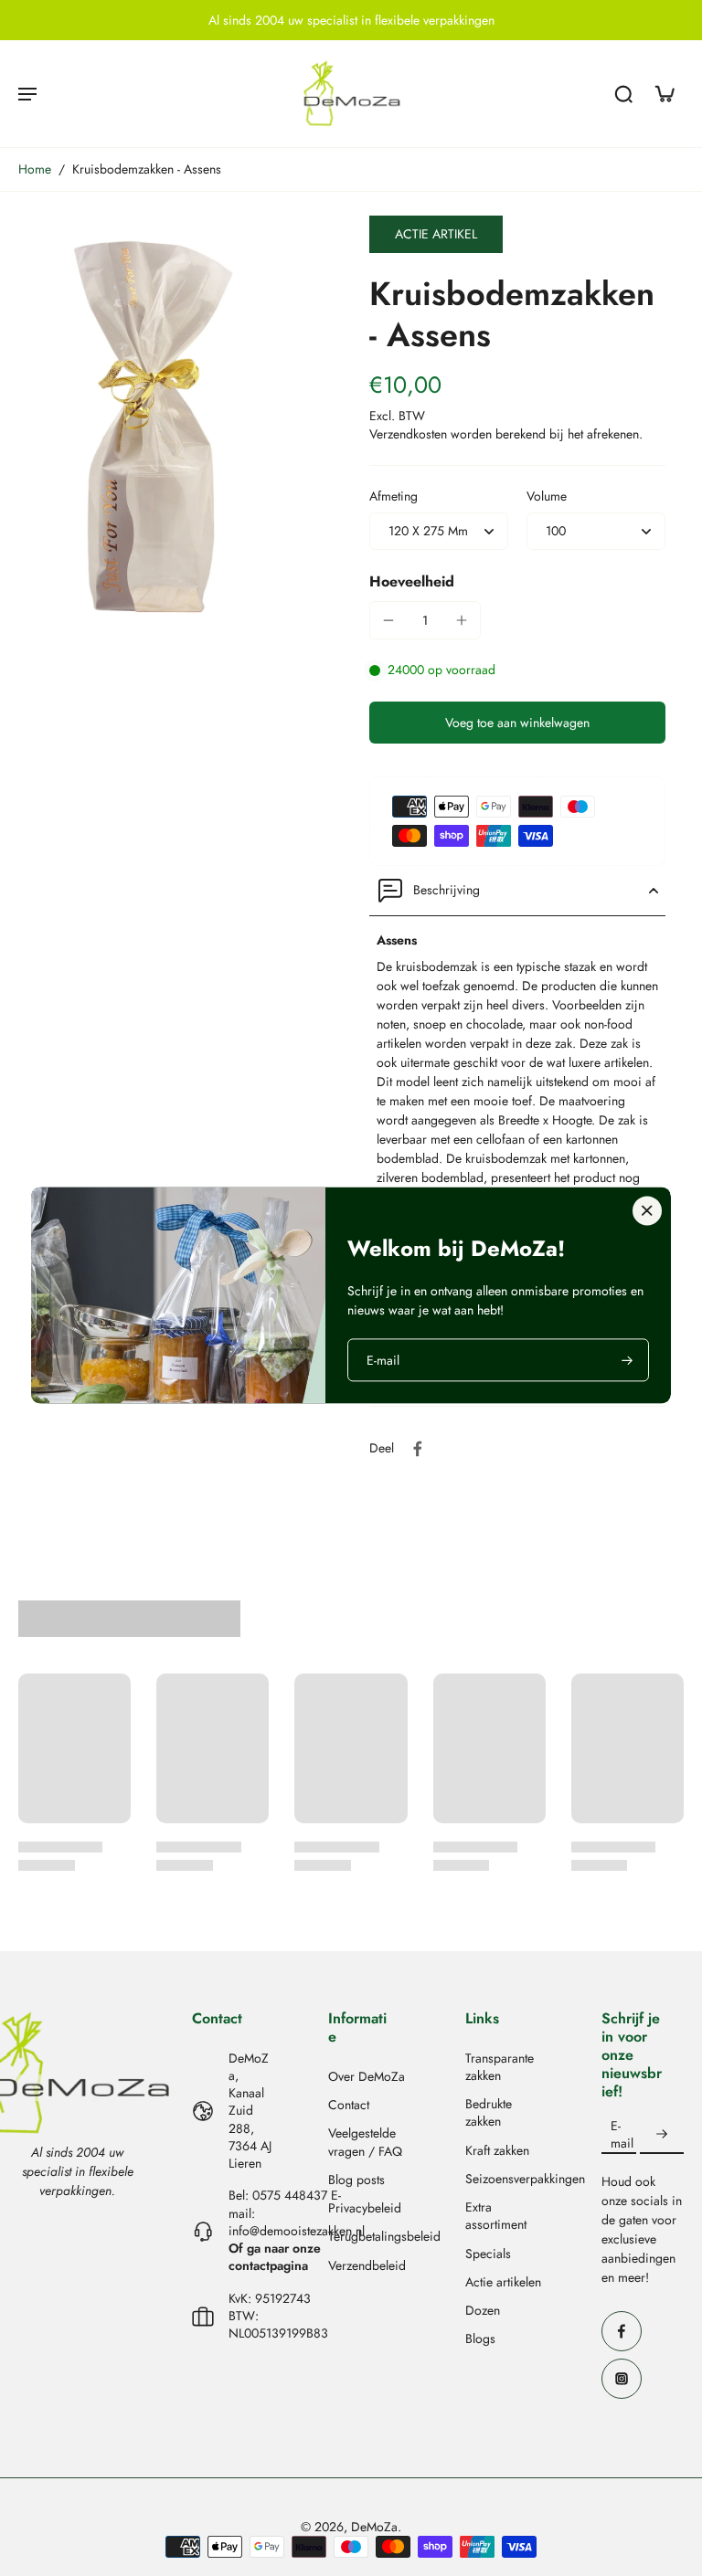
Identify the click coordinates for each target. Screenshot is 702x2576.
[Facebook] (622, 2331)
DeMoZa (374, 2527)
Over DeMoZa (367, 2077)
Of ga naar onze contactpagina (275, 2257)
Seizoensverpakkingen (506, 2179)
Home (35, 169)
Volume (547, 496)
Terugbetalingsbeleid (369, 2237)
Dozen (483, 2311)
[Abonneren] (662, 2135)
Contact (349, 2105)
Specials (488, 2254)
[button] (517, 723)
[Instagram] (622, 2379)
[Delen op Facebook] (418, 1449)
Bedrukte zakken (489, 2113)
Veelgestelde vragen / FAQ (365, 2142)
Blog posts (356, 2180)
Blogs (480, 2339)
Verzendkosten (410, 434)
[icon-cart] (664, 93)
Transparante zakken (500, 2067)
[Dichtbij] (647, 1210)
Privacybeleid (365, 2208)
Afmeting (394, 496)
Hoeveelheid (412, 581)
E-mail (622, 2135)
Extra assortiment (496, 2216)
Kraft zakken (497, 2151)
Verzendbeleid (367, 2266)
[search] (623, 93)
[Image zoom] (175, 423)
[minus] (388, 620)
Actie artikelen (503, 2282)
